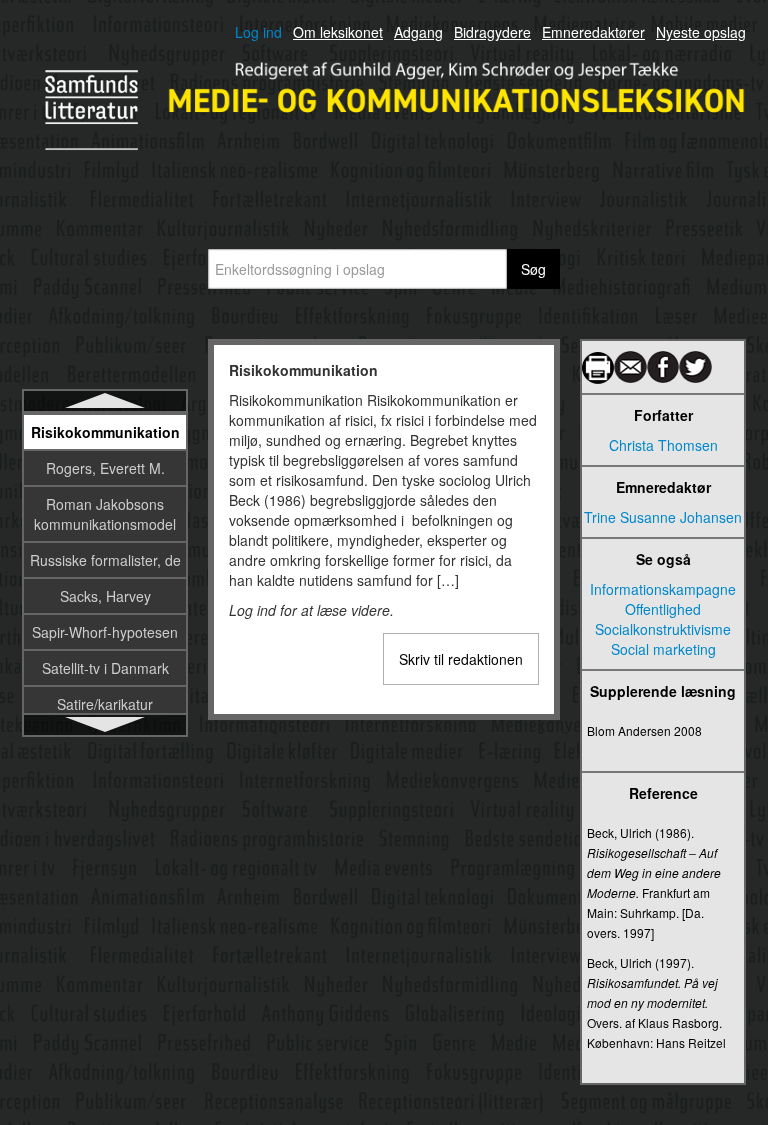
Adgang (418, 32)
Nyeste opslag (701, 32)
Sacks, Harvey (105, 596)
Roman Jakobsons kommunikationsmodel (105, 514)
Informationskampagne (663, 589)
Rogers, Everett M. (105, 468)
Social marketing (663, 649)
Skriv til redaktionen (461, 659)
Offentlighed (663, 609)
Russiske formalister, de (105, 560)
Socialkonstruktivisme (663, 629)
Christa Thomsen (663, 445)
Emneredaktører (593, 32)
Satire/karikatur (105, 704)
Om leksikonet (338, 32)
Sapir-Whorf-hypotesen (105, 632)
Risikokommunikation (105, 432)
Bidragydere (492, 32)
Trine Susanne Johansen (663, 517)
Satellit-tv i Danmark (105, 668)
